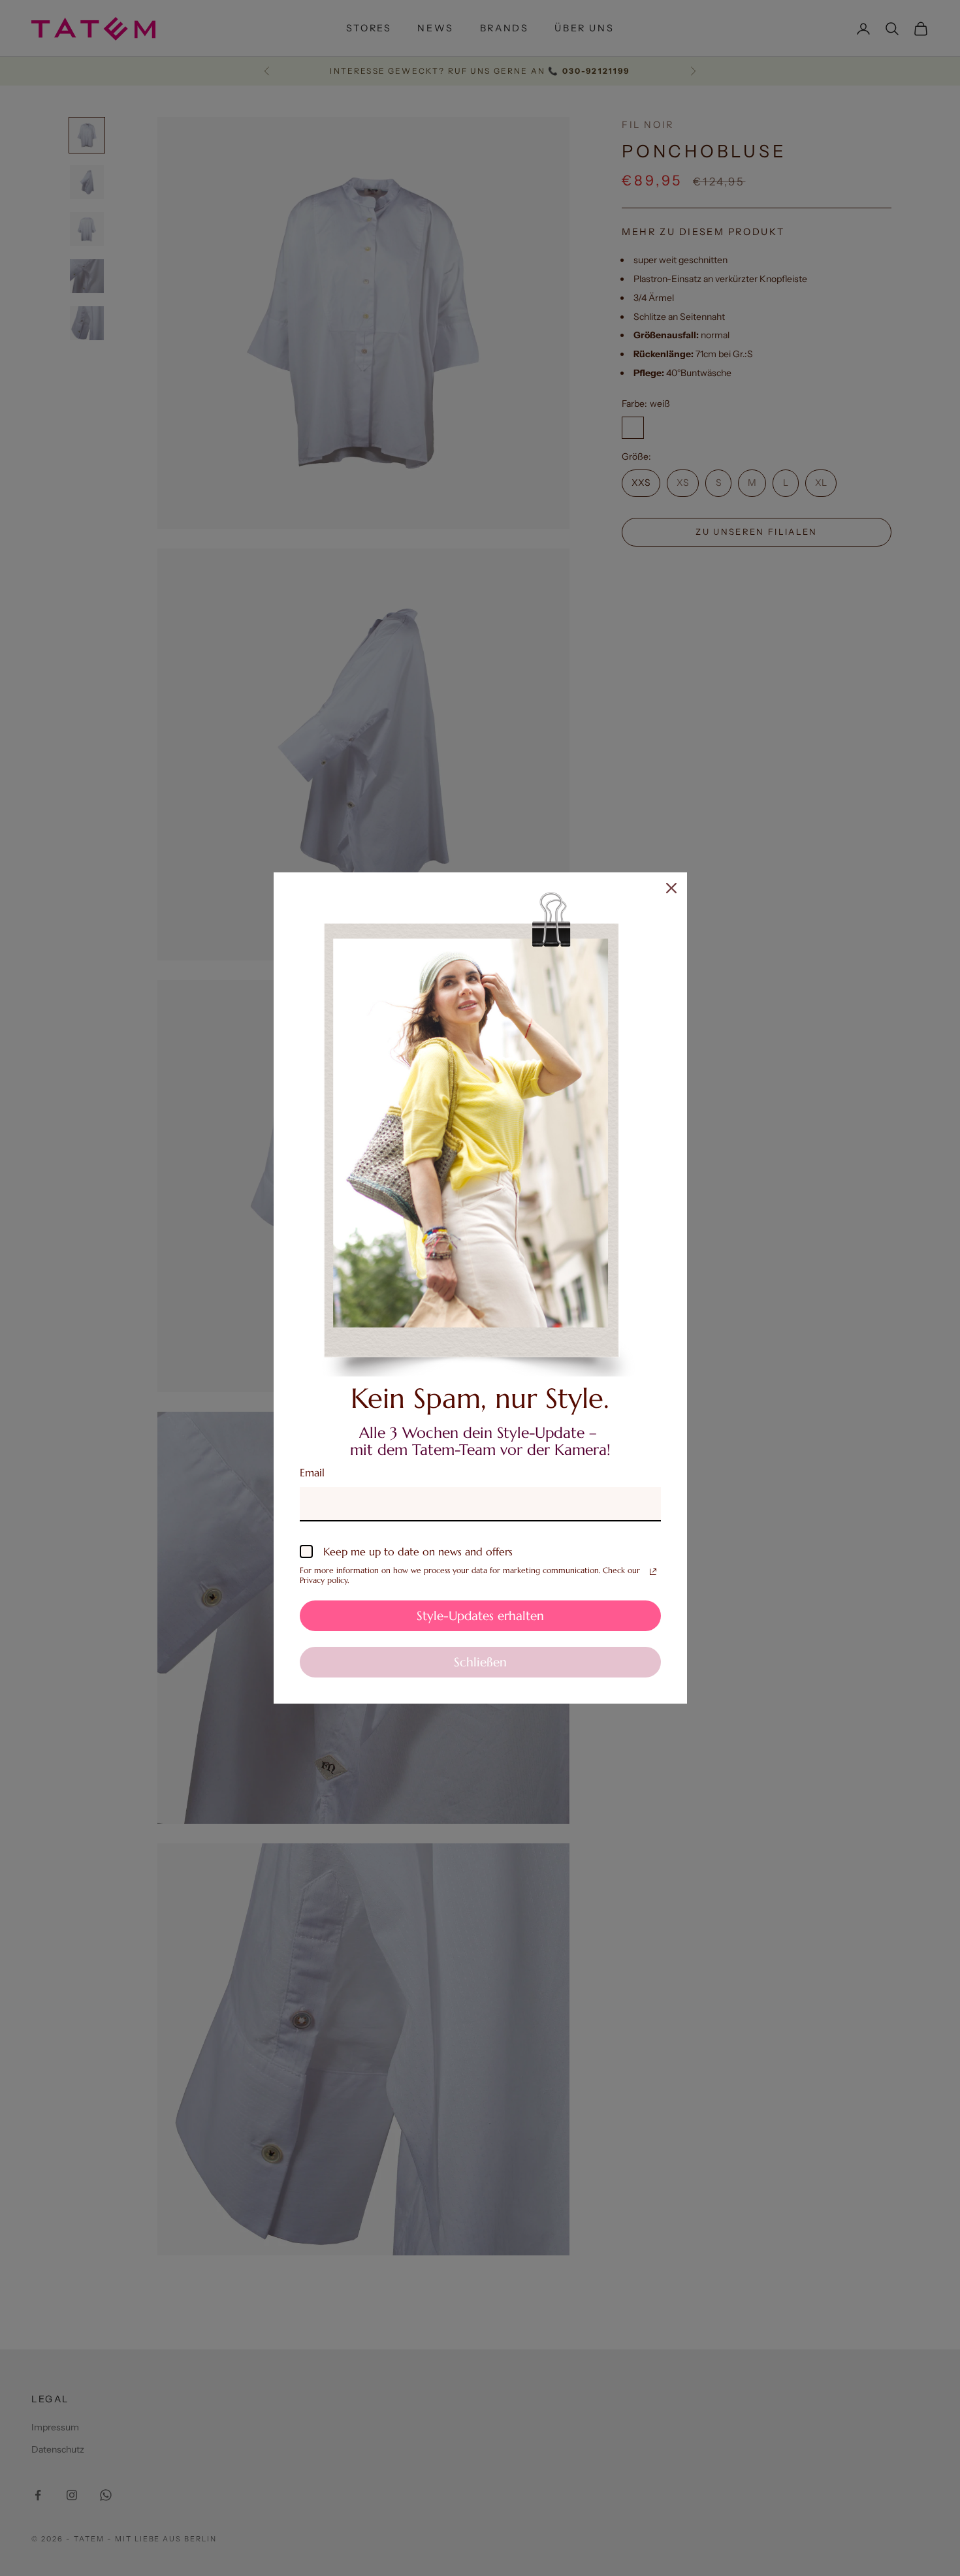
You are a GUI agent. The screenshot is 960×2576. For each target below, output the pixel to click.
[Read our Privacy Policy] (653, 1572)
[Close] (671, 888)
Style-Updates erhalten (480, 1615)
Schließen (480, 1662)
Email (312, 1472)
